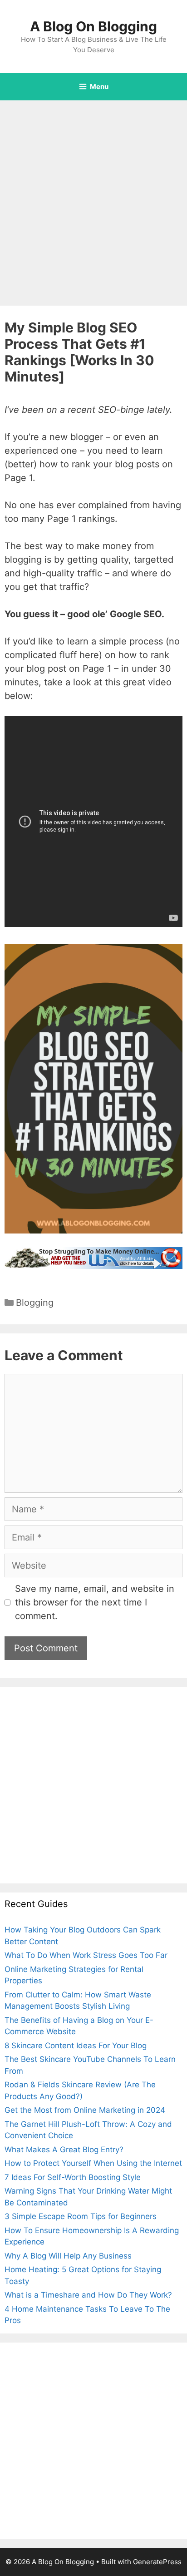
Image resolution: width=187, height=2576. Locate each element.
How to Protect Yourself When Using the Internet (93, 2163)
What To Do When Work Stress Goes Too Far (86, 1955)
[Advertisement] (93, 198)
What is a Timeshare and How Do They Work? (88, 2295)
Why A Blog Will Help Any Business (68, 2256)
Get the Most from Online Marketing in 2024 (85, 2110)
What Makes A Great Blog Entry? (64, 2150)
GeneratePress (157, 2562)
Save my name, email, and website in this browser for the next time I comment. (95, 1602)
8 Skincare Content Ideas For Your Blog (76, 2046)
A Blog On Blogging (93, 26)
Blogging (35, 1303)
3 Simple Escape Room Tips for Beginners (81, 2216)
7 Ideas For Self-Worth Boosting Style (73, 2177)
